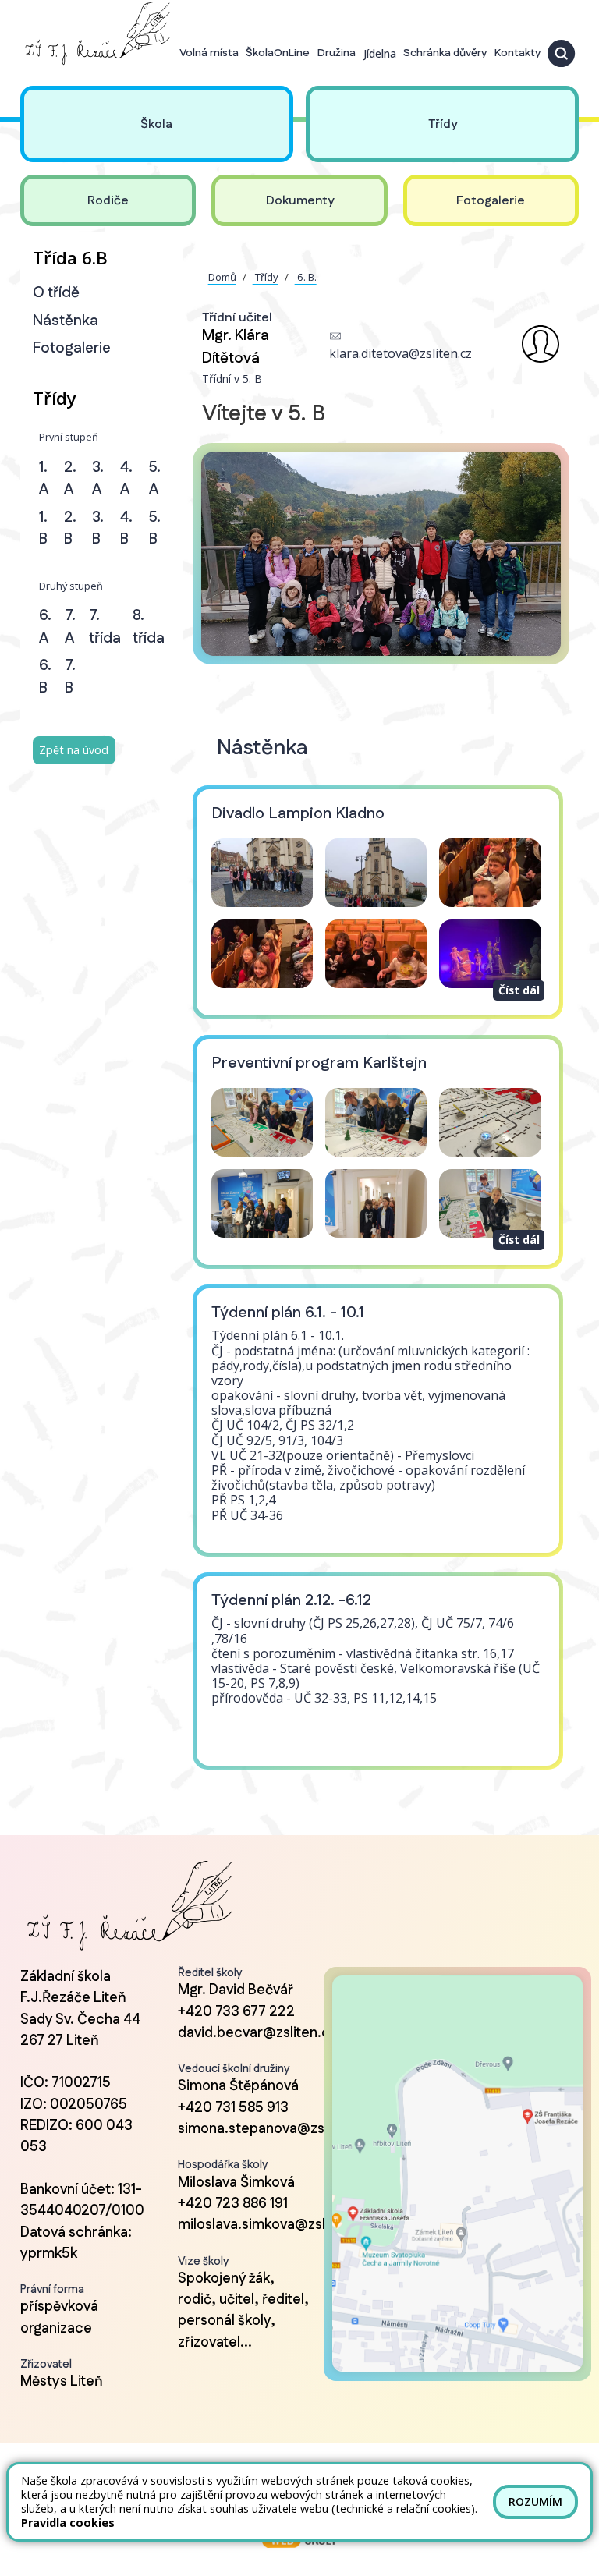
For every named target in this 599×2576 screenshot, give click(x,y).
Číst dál (519, 990)
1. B (43, 529)
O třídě (56, 293)
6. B (45, 677)
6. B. (306, 277)
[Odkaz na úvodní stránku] (95, 34)
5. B (155, 529)
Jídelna (380, 53)
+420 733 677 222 (236, 2012)
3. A (98, 479)
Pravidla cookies (68, 2523)
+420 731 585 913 (233, 2108)
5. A (155, 479)
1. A (44, 479)
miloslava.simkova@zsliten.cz (273, 2225)
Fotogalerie (72, 348)
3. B (98, 529)
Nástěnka (66, 321)
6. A (45, 627)
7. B (70, 677)
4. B (126, 529)
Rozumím (535, 2502)
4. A (126, 479)
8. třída (149, 627)
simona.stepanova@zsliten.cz (275, 2129)
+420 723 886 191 (233, 2204)
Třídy (266, 277)
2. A (70, 479)
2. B (70, 529)
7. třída (105, 627)
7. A (70, 627)
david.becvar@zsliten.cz (257, 2033)
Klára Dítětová (236, 347)
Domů (222, 277)
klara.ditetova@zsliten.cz (401, 353)
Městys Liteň (62, 2382)
